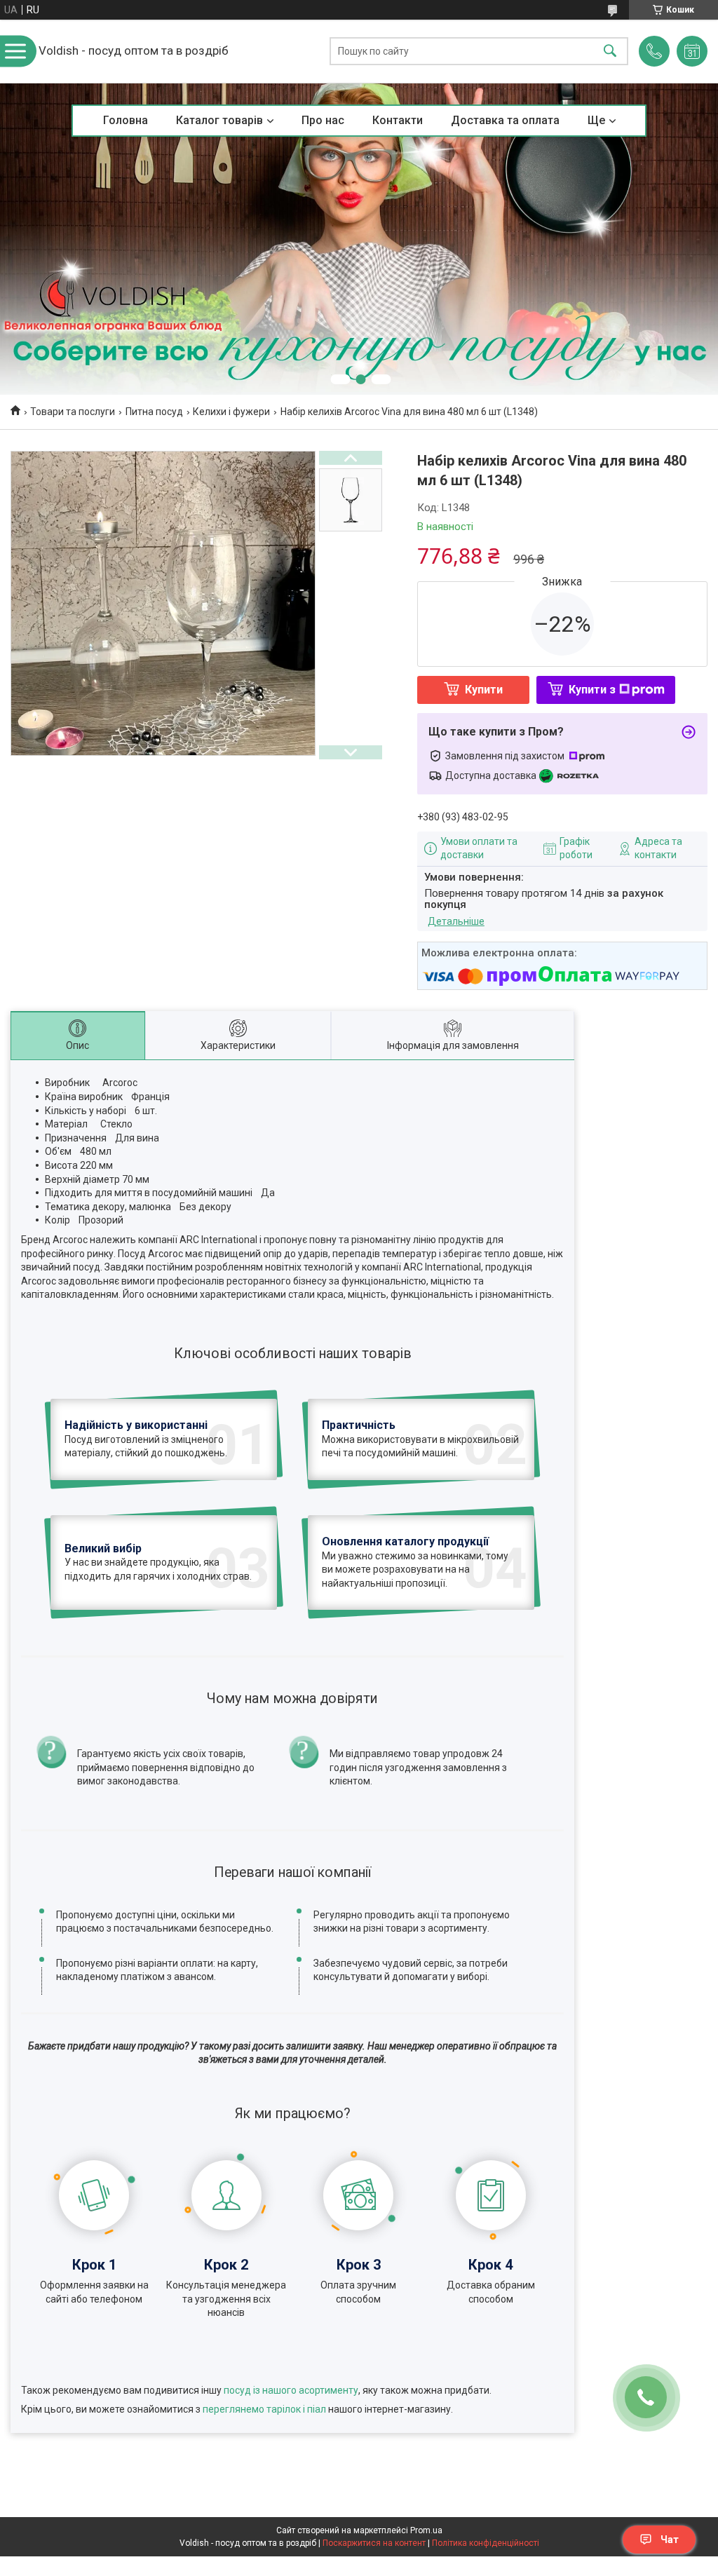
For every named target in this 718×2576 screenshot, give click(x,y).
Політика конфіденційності (486, 2543)
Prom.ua (426, 2530)
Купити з (592, 690)
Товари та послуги (73, 412)
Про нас (323, 120)
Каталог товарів (219, 120)
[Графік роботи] (692, 51)
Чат (670, 2540)
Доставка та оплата (505, 120)
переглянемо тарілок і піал (264, 2409)
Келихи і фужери (231, 412)
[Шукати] (610, 52)
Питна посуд (154, 412)
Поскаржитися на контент (374, 2543)
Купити (484, 690)
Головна (126, 120)
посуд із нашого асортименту (291, 2390)
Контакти (398, 120)
